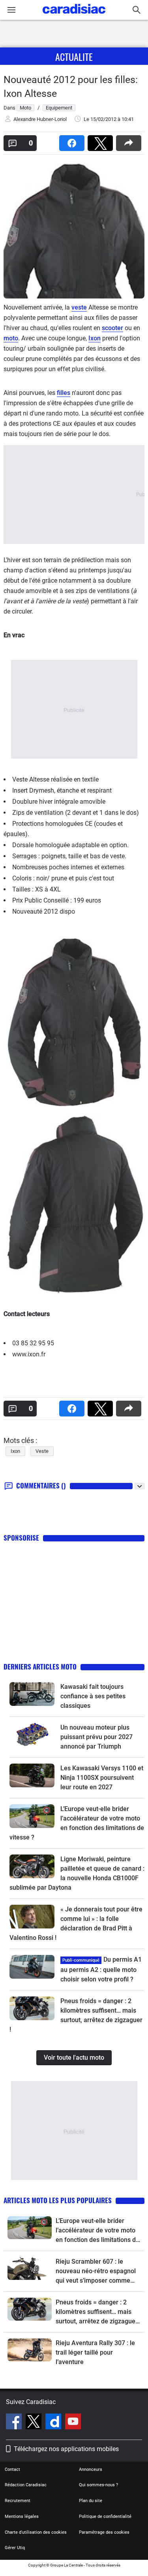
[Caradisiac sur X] (35, 2423)
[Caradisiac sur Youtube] (73, 2423)
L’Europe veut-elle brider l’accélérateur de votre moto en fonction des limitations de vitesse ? (97, 2231)
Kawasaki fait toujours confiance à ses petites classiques (93, 1696)
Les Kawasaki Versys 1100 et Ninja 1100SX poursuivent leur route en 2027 (102, 1778)
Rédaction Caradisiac (26, 2485)
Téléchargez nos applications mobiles (66, 2449)
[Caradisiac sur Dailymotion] (54, 2423)
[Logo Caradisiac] (74, 16)
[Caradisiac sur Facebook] (15, 2423)
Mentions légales (22, 2517)
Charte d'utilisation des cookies (36, 2532)
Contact (12, 2469)
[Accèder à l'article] (32, 1694)
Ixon (95, 338)
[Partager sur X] (102, 141)
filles (64, 393)
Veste (42, 1451)
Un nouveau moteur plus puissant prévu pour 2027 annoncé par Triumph (96, 1737)
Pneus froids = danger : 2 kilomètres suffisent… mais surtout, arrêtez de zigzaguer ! (97, 2312)
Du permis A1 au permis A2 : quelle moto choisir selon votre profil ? (101, 1969)
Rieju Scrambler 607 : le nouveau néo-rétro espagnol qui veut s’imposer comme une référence (96, 2272)
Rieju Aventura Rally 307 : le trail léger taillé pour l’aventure (95, 2352)
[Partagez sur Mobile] (130, 141)
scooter (112, 328)
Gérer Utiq (15, 2548)
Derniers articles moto (40, 1667)
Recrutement (18, 2501)
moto (11, 338)
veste (79, 307)
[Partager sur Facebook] (73, 141)
